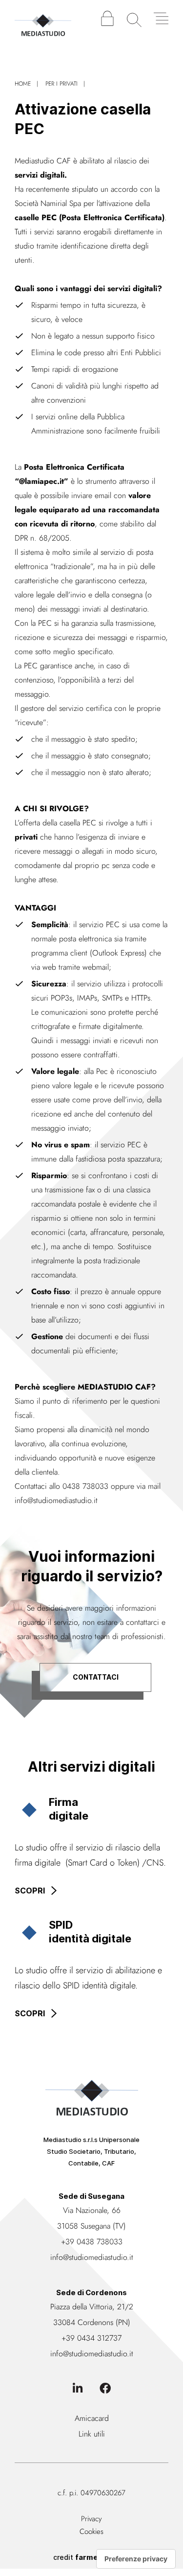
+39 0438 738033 (92, 2242)
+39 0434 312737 (91, 2338)
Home (23, 84)
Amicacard (92, 2418)
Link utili (92, 2434)
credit (91, 2557)
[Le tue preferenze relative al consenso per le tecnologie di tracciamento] (136, 2559)
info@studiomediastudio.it (56, 1500)
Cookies (91, 2531)
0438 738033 (85, 1486)
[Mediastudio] (43, 20)
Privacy (91, 2519)
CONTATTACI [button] (96, 1677)
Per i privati (61, 84)
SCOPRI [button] (30, 1891)
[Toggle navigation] (161, 18)
